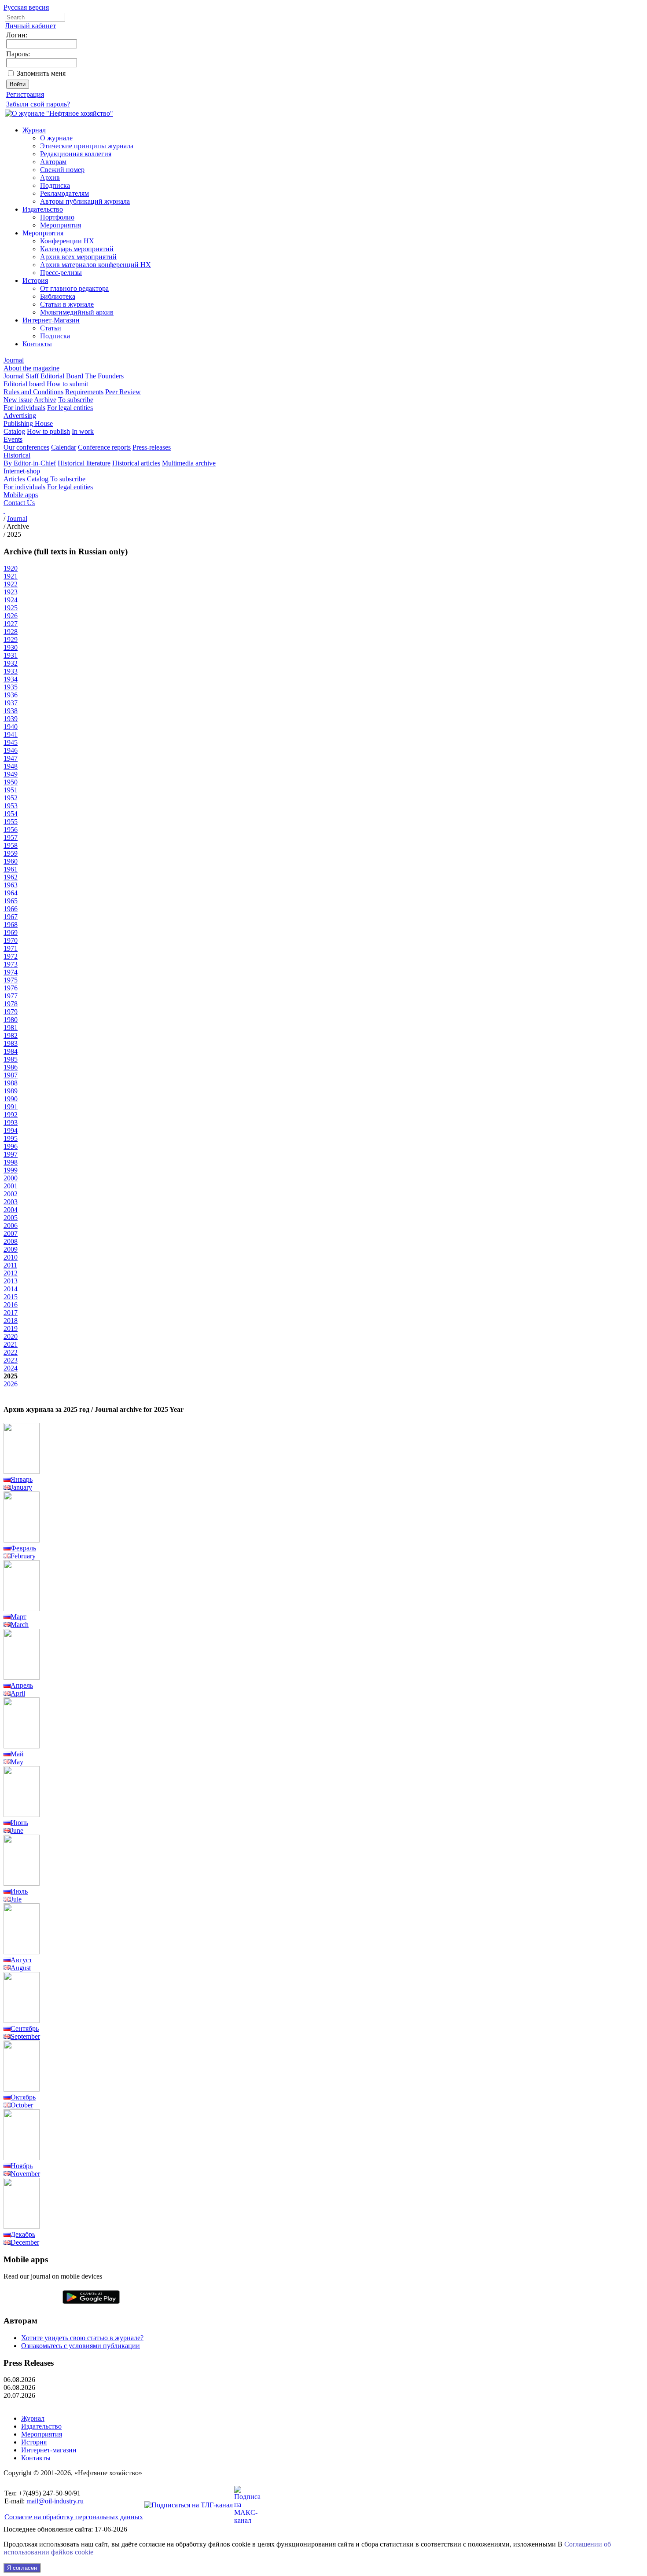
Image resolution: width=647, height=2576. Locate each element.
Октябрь (23, 2097)
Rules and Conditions (33, 392)
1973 (11, 964)
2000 (11, 1178)
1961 (11, 869)
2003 (11, 1202)
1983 (11, 1043)
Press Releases (29, 2363)
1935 (11, 687)
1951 (11, 790)
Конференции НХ (67, 241)
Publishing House (28, 423)
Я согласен (22, 2568)
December (25, 2242)
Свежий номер (62, 170)
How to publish (48, 431)
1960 (11, 861)
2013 (11, 1281)
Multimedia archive (189, 463)
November (25, 2174)
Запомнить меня (41, 73)
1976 (11, 988)
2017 (11, 1313)
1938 (11, 711)
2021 (11, 1344)
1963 (11, 885)
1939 (11, 719)
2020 (11, 1336)
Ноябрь (22, 2166)
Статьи (51, 328)
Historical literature (84, 463)
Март (18, 1617)
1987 (11, 1075)
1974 (11, 972)
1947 (11, 758)
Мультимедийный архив (77, 312)
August (21, 1968)
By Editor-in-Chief (30, 463)
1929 (11, 639)
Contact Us (19, 503)
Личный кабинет (30, 26)
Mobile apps (21, 495)
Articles (14, 479)
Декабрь (23, 2234)
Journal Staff (21, 376)
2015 (11, 1297)
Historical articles (136, 463)
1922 (11, 584)
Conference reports (104, 447)
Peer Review (123, 392)
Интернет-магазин (49, 2450)
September (25, 2036)
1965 (11, 901)
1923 (11, 592)
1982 (11, 1035)
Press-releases (152, 447)
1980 (11, 1020)
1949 (11, 774)
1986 (11, 1067)
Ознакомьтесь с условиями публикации (81, 2346)
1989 (11, 1091)
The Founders (104, 376)
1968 (11, 925)
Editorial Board (62, 376)
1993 (11, 1123)
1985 (11, 1059)
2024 (11, 1368)
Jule (16, 1899)
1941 (11, 735)
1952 (11, 798)
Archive (45, 400)
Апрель (22, 1685)
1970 (11, 940)
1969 (11, 933)
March (20, 1625)
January (21, 1487)
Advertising (20, 416)
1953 (11, 806)
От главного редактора (74, 288)
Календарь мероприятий (77, 249)
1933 (11, 671)
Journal (14, 360)
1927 (11, 624)
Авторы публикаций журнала (85, 201)
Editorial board (24, 384)
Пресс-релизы (61, 273)
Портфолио (57, 217)
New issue (18, 400)
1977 (11, 996)
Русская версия (26, 7)
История (35, 280)
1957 (11, 837)
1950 (11, 782)
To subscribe (76, 400)
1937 (11, 703)
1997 (11, 1154)
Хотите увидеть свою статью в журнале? (82, 2338)
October (22, 2105)
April (18, 1693)
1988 (11, 1083)
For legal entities (70, 408)
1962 (11, 877)
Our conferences (26, 447)
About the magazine (31, 368)
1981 (11, 1028)
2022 (11, 1352)
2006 (11, 1226)
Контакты (37, 344)
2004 (11, 1210)
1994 (11, 1130)
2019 (11, 1328)
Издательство (43, 209)
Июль (19, 1891)
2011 (10, 1265)
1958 (11, 845)
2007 (11, 1233)
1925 (11, 608)
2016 (11, 1305)
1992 (11, 1115)
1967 (11, 917)
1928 (11, 632)
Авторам (53, 162)
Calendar (64, 447)
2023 (11, 1360)
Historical (17, 455)
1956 (11, 830)
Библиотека (58, 296)
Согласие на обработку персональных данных (74, 2517)
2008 (11, 1241)
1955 (11, 822)
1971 (11, 948)
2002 (11, 1194)
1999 (11, 1170)
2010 (11, 1257)
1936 (11, 695)
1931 (11, 655)
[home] (4, 511)
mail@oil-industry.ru (55, 2501)
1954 (11, 814)
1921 (11, 576)
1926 (11, 616)
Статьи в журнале (67, 304)
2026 (11, 1384)
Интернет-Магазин (51, 320)
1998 (11, 1162)
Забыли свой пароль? (38, 104)
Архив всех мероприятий (78, 257)
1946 (11, 750)
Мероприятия (61, 225)
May (17, 1762)
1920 (11, 568)
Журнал (34, 130)
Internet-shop (22, 471)
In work (83, 431)
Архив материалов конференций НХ (96, 265)
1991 (11, 1107)
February (23, 1556)
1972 (11, 956)
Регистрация (25, 94)
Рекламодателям (64, 193)
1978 (11, 1004)
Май (17, 1754)
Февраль (23, 1548)
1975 (11, 980)
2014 (11, 1289)
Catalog (14, 431)
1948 (11, 766)
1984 (11, 1051)
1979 (11, 1012)
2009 (11, 1249)
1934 (11, 679)
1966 (11, 909)
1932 (11, 663)
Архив (50, 178)
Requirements (84, 392)
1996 (11, 1146)
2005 (11, 1218)
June (17, 1830)
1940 (11, 727)
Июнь (19, 1823)
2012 (11, 1273)
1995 (11, 1138)
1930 (11, 647)
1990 (11, 1099)
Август (21, 1960)
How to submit (67, 384)
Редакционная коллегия (76, 154)
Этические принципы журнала (87, 146)
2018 (11, 1321)
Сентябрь (25, 2028)
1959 (11, 853)
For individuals (24, 408)
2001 (11, 1186)
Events (13, 439)
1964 (11, 893)
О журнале (56, 138)
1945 (11, 742)
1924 (11, 600)
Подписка (55, 185)
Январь (22, 1479)
